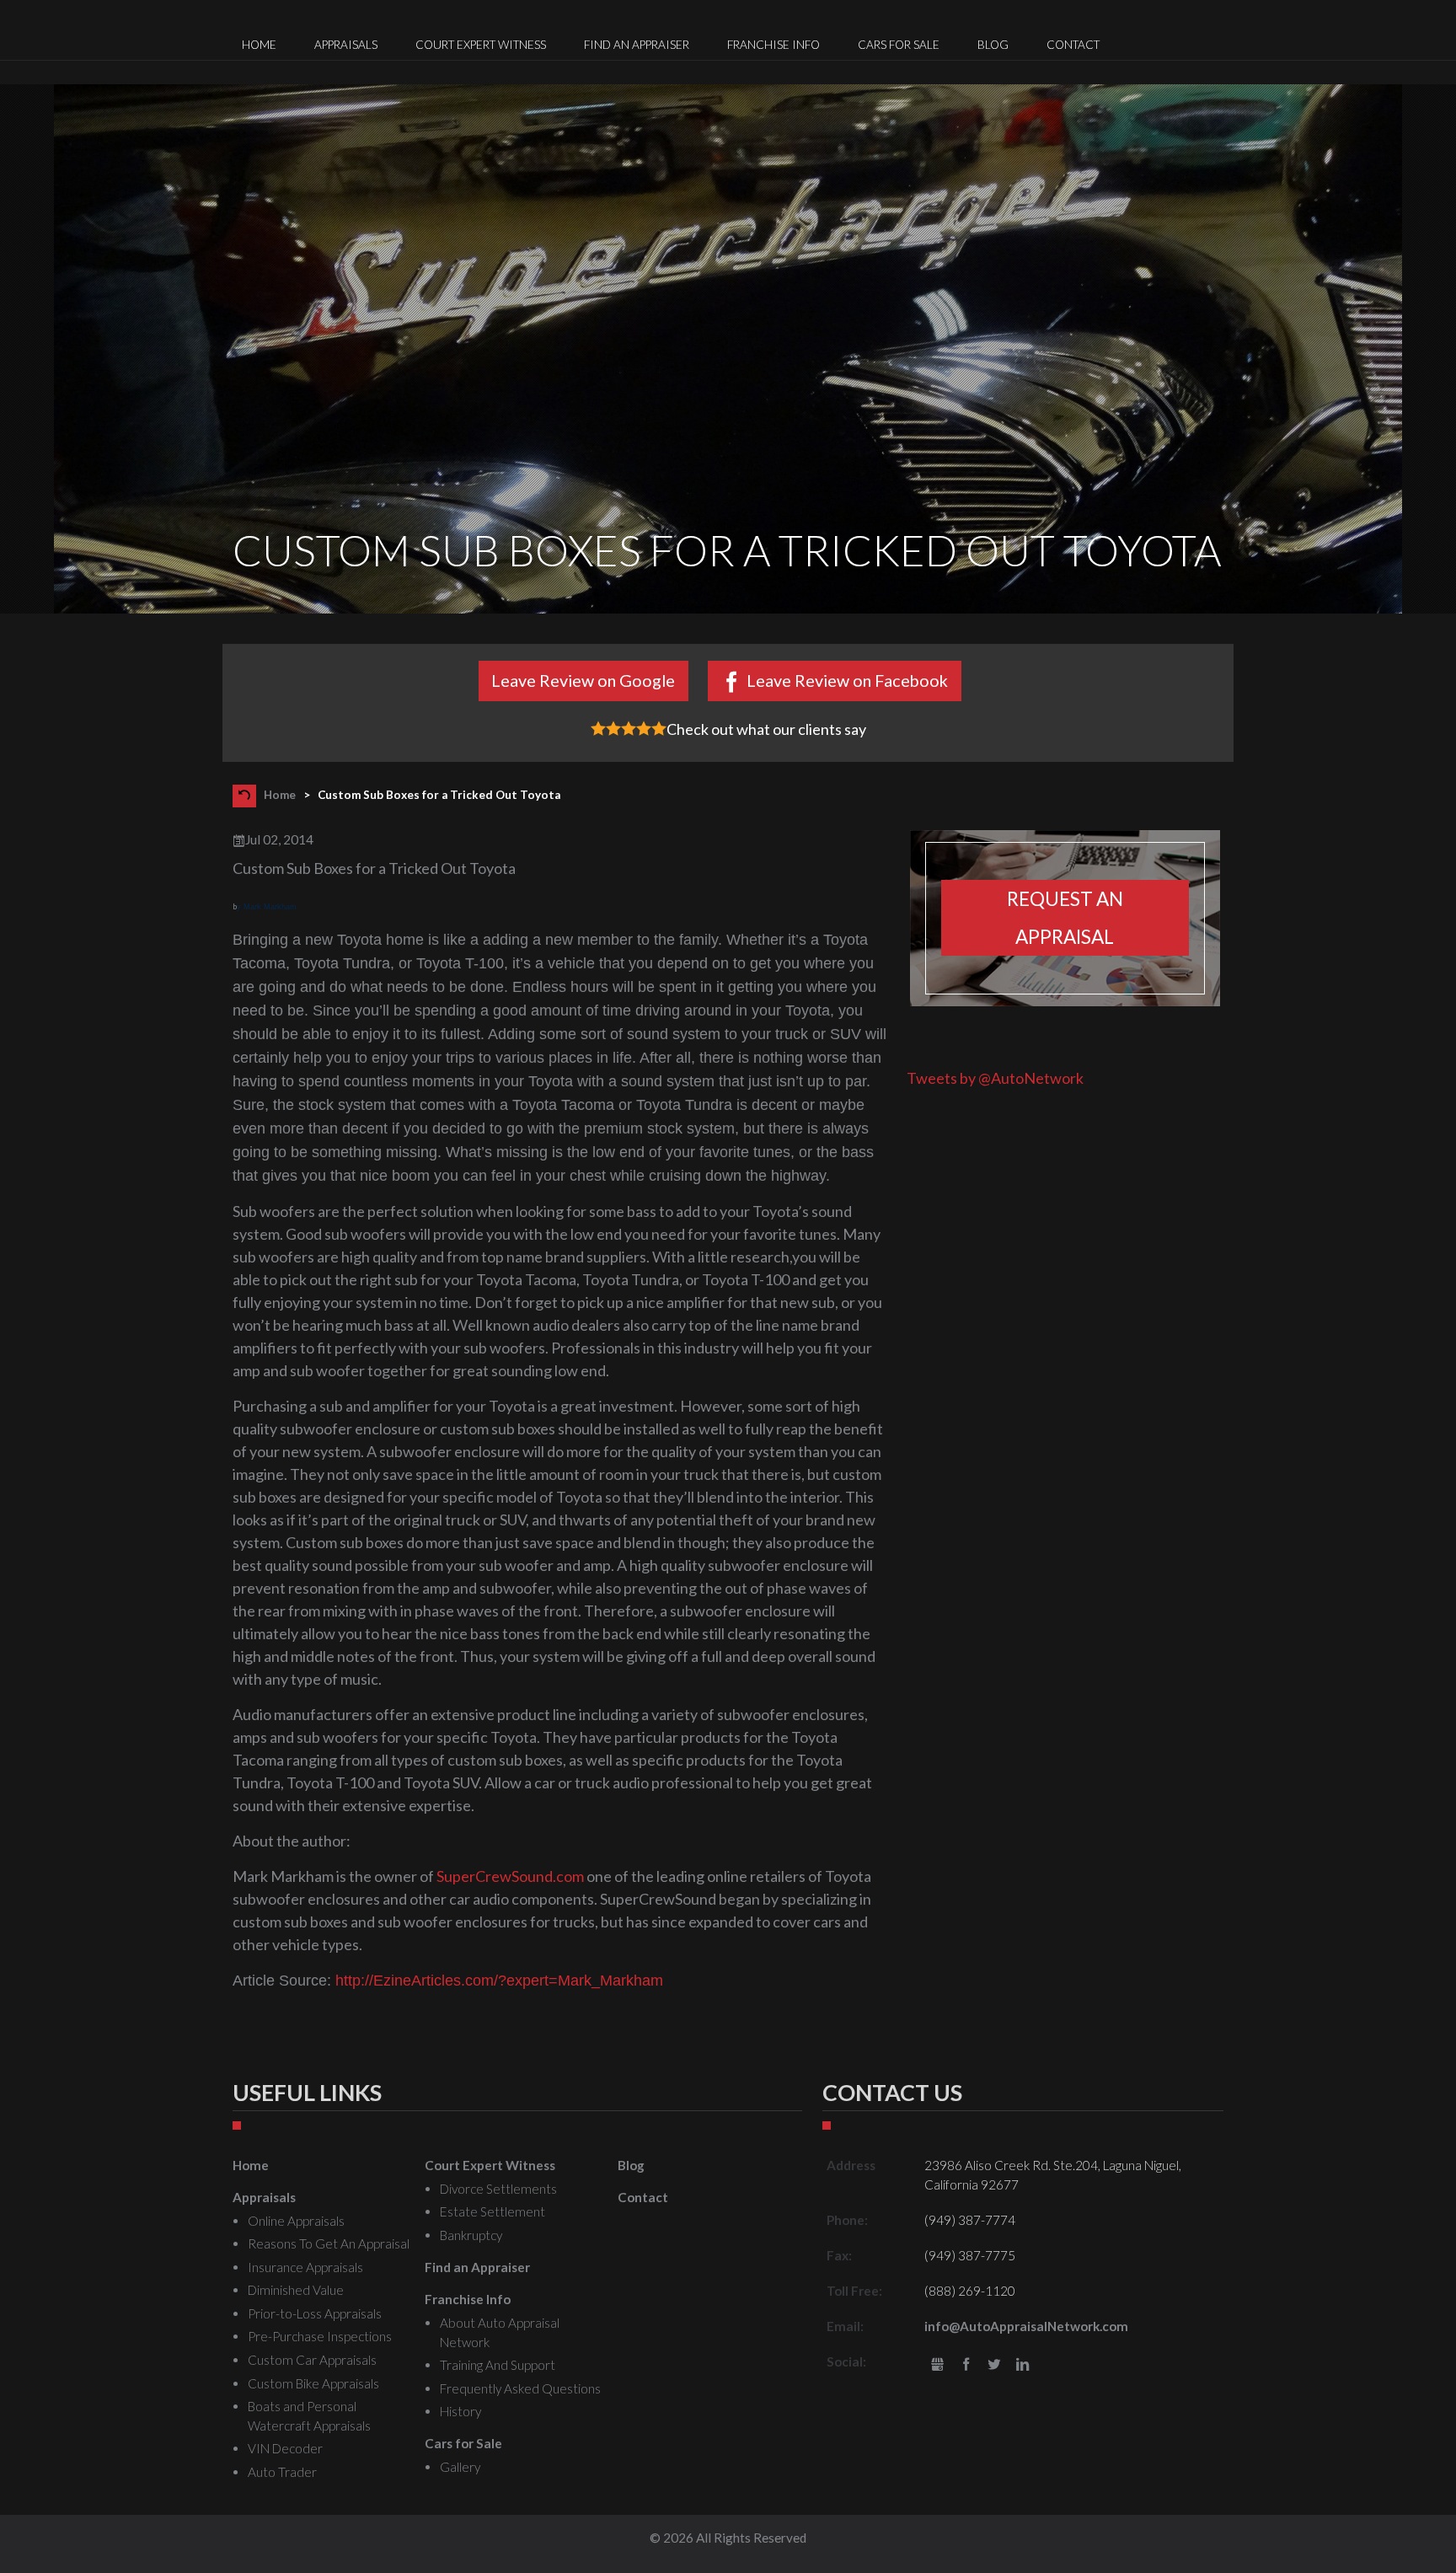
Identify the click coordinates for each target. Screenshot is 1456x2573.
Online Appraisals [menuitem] (296, 2221)
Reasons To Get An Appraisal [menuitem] (329, 2243)
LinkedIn (1022, 2365)
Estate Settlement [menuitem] (492, 2211)
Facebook (966, 2365)
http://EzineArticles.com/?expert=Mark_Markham (499, 1981)
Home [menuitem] (259, 45)
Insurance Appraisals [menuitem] (305, 2267)
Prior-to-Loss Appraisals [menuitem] (315, 2313)
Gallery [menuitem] (460, 2467)
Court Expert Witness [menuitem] (481, 45)
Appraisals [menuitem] (346, 45)
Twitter (995, 2365)
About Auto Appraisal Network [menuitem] (500, 2332)
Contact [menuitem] (1073, 45)
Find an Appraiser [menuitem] (637, 45)
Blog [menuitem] (993, 45)
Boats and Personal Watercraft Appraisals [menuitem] (309, 2416)
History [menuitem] (460, 2411)
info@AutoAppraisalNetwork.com (1026, 2326)
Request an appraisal (1065, 918)
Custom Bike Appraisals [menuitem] (313, 2383)
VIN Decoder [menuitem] (285, 2448)
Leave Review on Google (583, 680)
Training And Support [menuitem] (498, 2365)
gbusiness (937, 2365)
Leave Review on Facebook (847, 680)
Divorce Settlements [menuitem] (498, 2189)
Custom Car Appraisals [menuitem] (312, 2360)
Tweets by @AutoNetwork (995, 1078)
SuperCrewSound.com (510, 1876)
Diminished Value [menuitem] (296, 2290)
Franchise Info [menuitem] (773, 45)
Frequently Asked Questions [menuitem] (520, 2388)
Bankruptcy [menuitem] (471, 2235)
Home (280, 794)
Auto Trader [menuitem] (282, 2472)
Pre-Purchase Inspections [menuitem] (320, 2336)
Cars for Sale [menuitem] (899, 45)
